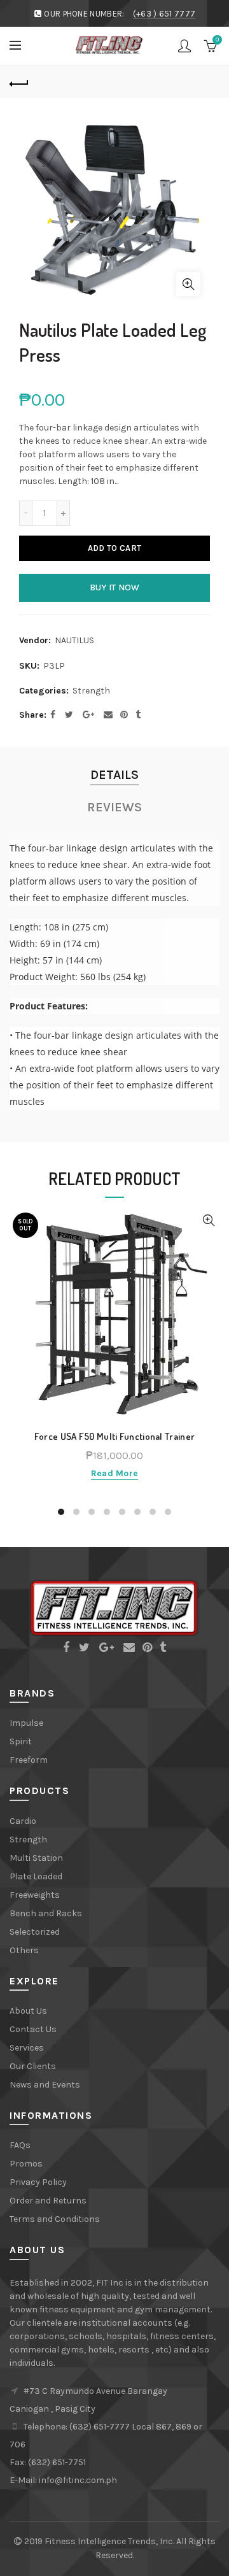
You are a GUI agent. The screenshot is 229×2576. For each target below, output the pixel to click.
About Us (28, 2011)
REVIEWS (114, 807)
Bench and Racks (46, 1913)
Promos (26, 2164)
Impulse (26, 1723)
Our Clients (33, 2066)
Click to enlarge (188, 284)
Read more (115, 1473)
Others (24, 1950)
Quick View (208, 1220)
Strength (91, 691)
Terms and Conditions (55, 2219)
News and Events (45, 2085)
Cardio (23, 1821)
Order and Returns (48, 2201)
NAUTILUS (74, 640)
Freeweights (35, 1895)
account (184, 46)
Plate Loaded (36, 1876)
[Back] (19, 82)
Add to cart (114, 548)
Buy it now (115, 587)
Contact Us (33, 2029)
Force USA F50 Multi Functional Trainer (114, 1437)
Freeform (29, 1760)
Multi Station (36, 1858)
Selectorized (35, 1932)
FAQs (20, 2145)
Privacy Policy (38, 2182)
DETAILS (114, 775)
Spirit (21, 1741)
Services (27, 2048)
